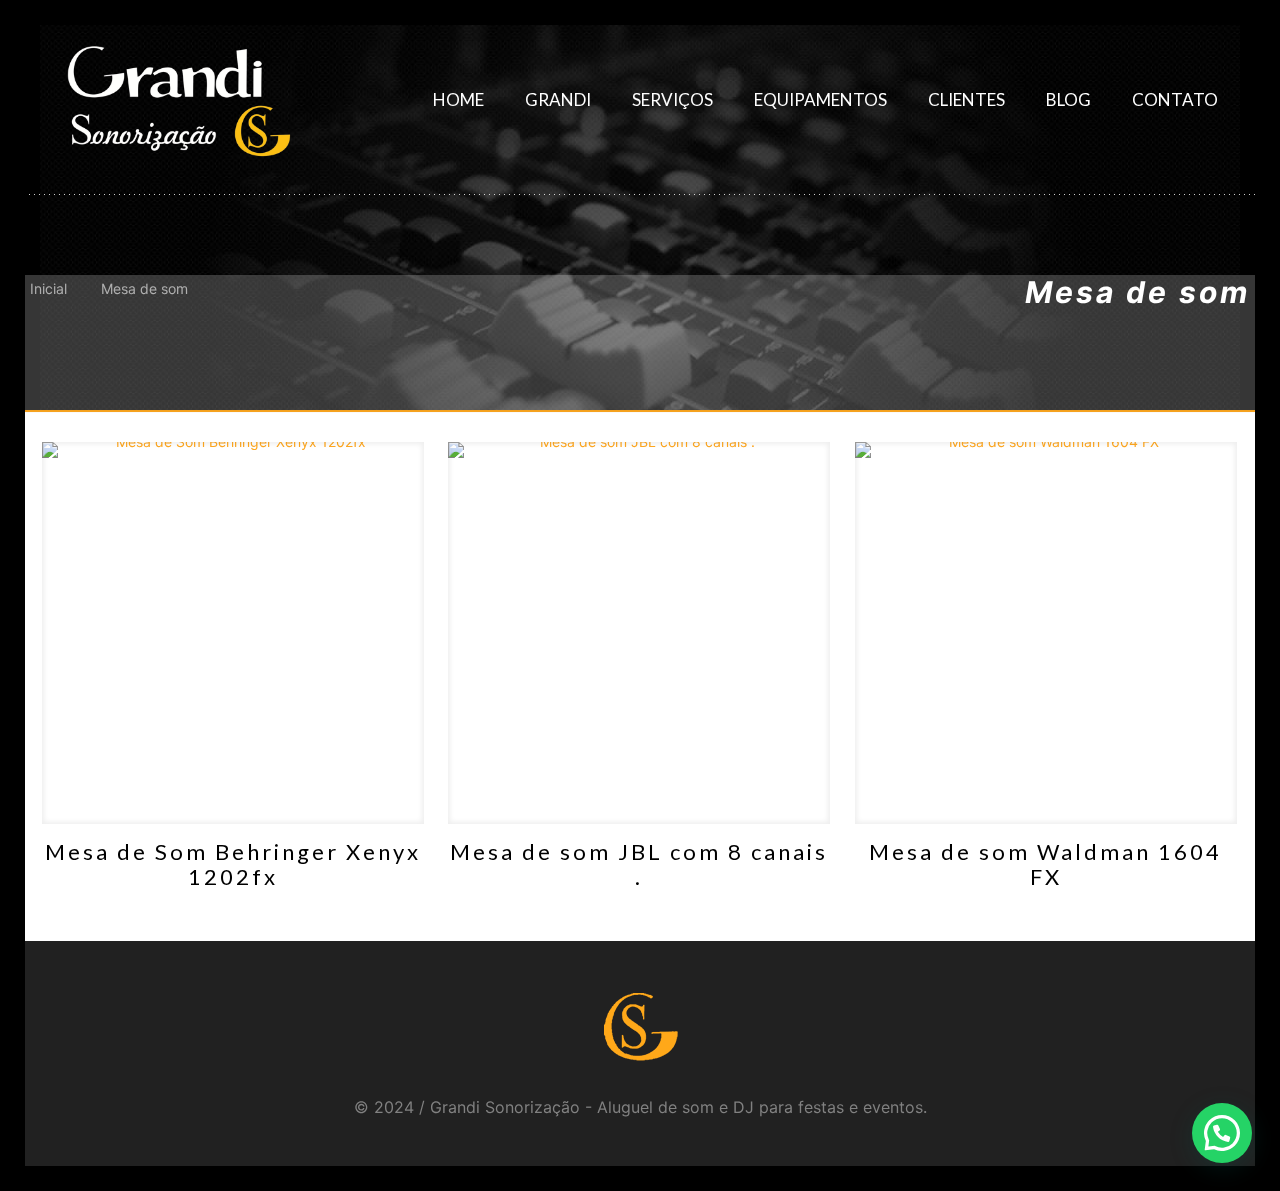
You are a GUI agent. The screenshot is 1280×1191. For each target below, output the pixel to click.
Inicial (48, 288)
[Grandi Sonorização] (178, 100)
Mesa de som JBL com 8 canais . (639, 864)
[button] (1222, 1133)
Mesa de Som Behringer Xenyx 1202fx (233, 864)
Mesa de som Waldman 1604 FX (1045, 864)
